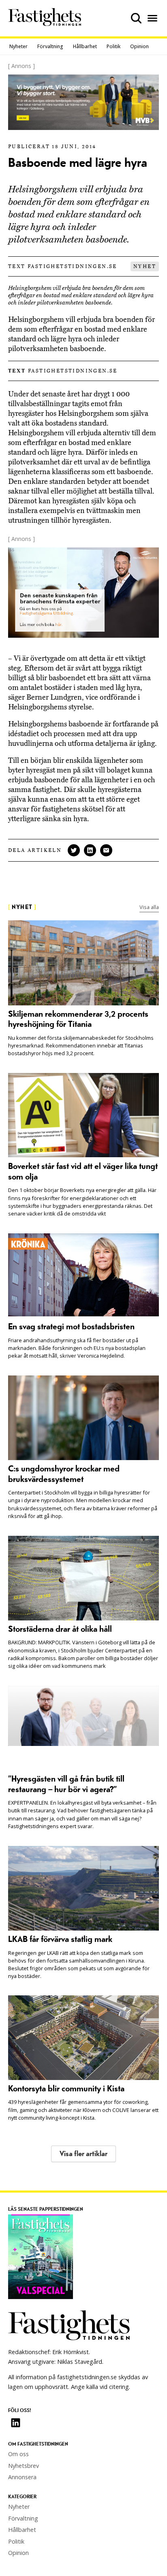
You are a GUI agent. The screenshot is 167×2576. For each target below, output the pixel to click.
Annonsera (22, 2477)
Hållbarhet (85, 46)
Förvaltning (50, 46)
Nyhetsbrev (24, 2466)
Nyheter (18, 46)
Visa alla (149, 907)
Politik (113, 46)
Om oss (18, 2454)
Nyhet (145, 266)
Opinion (139, 46)
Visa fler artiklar (83, 2154)
